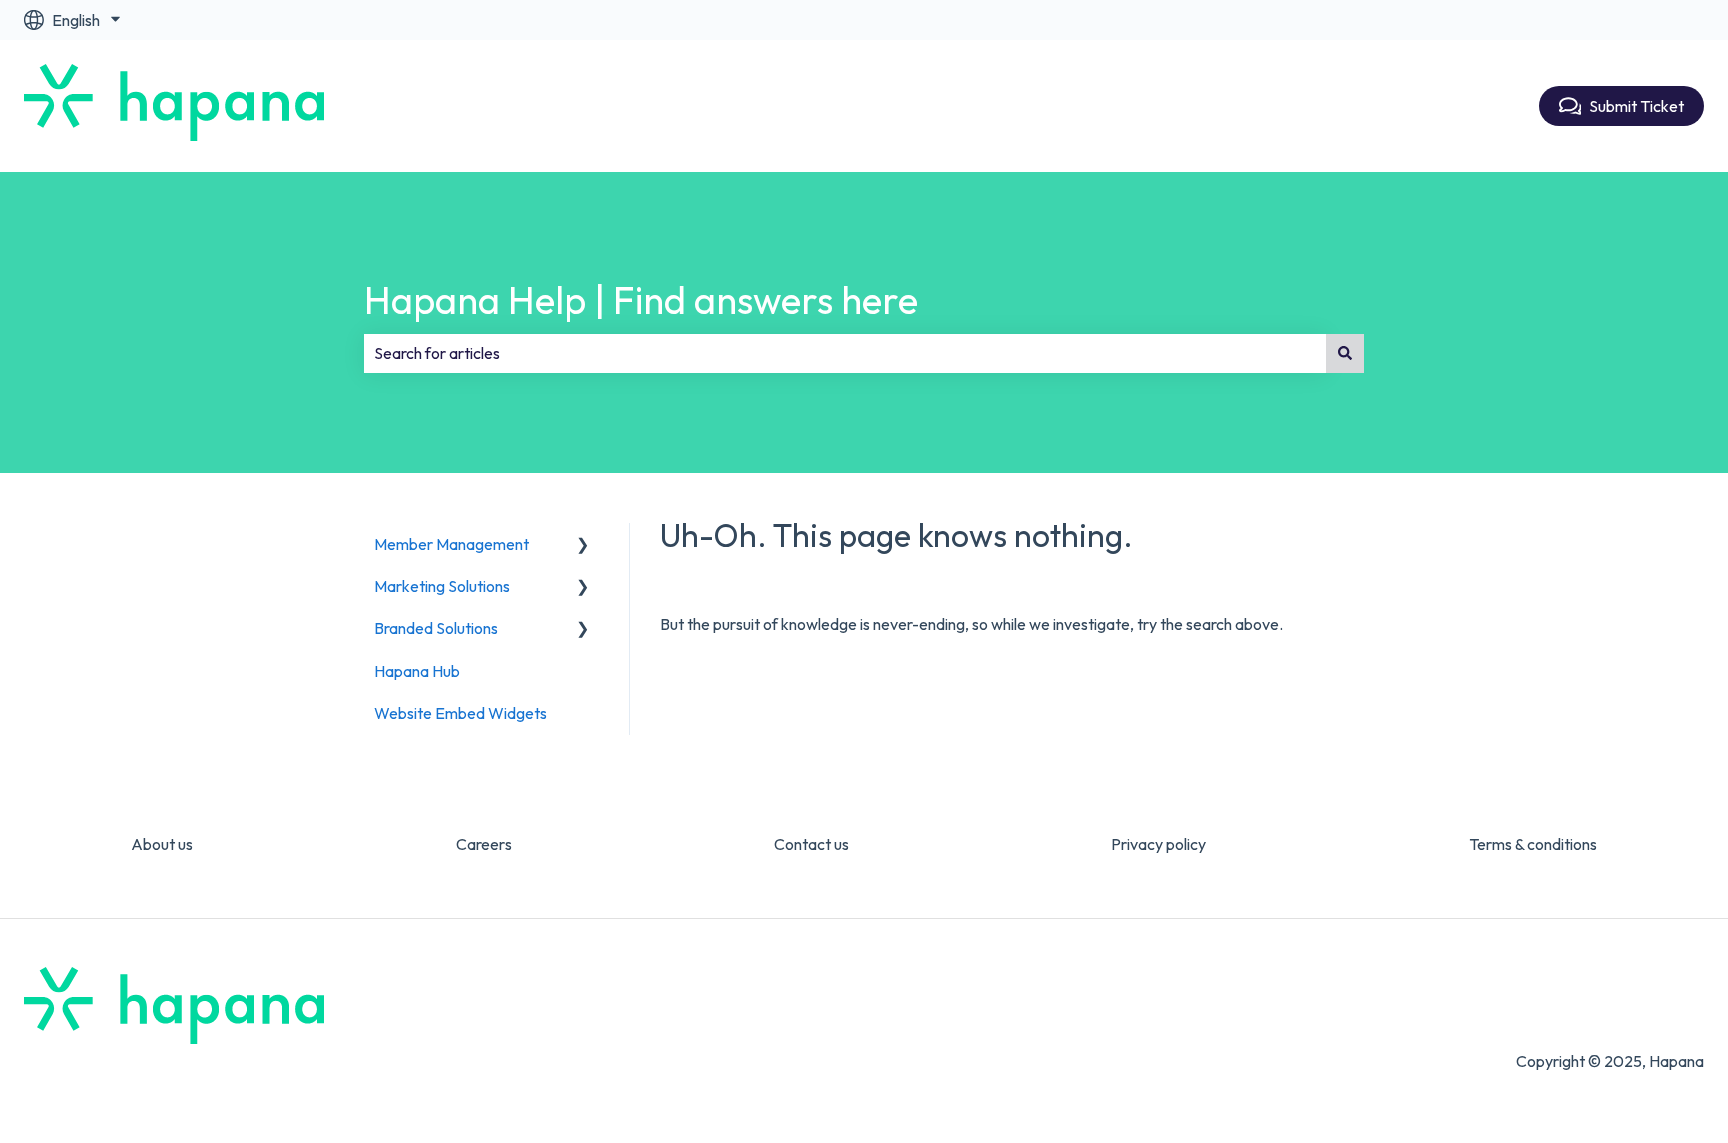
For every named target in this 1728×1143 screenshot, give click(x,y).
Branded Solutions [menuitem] (436, 628)
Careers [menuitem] (484, 844)
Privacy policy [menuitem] (1158, 844)
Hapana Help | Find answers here (641, 300)
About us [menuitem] (162, 844)
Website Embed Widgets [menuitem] (460, 713)
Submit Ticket (1636, 106)
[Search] (1345, 353)
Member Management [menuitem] (451, 544)
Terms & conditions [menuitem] (1533, 844)
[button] (583, 545)
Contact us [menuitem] (811, 844)
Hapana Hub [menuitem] (417, 671)
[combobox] (845, 353)
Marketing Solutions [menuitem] (442, 586)
